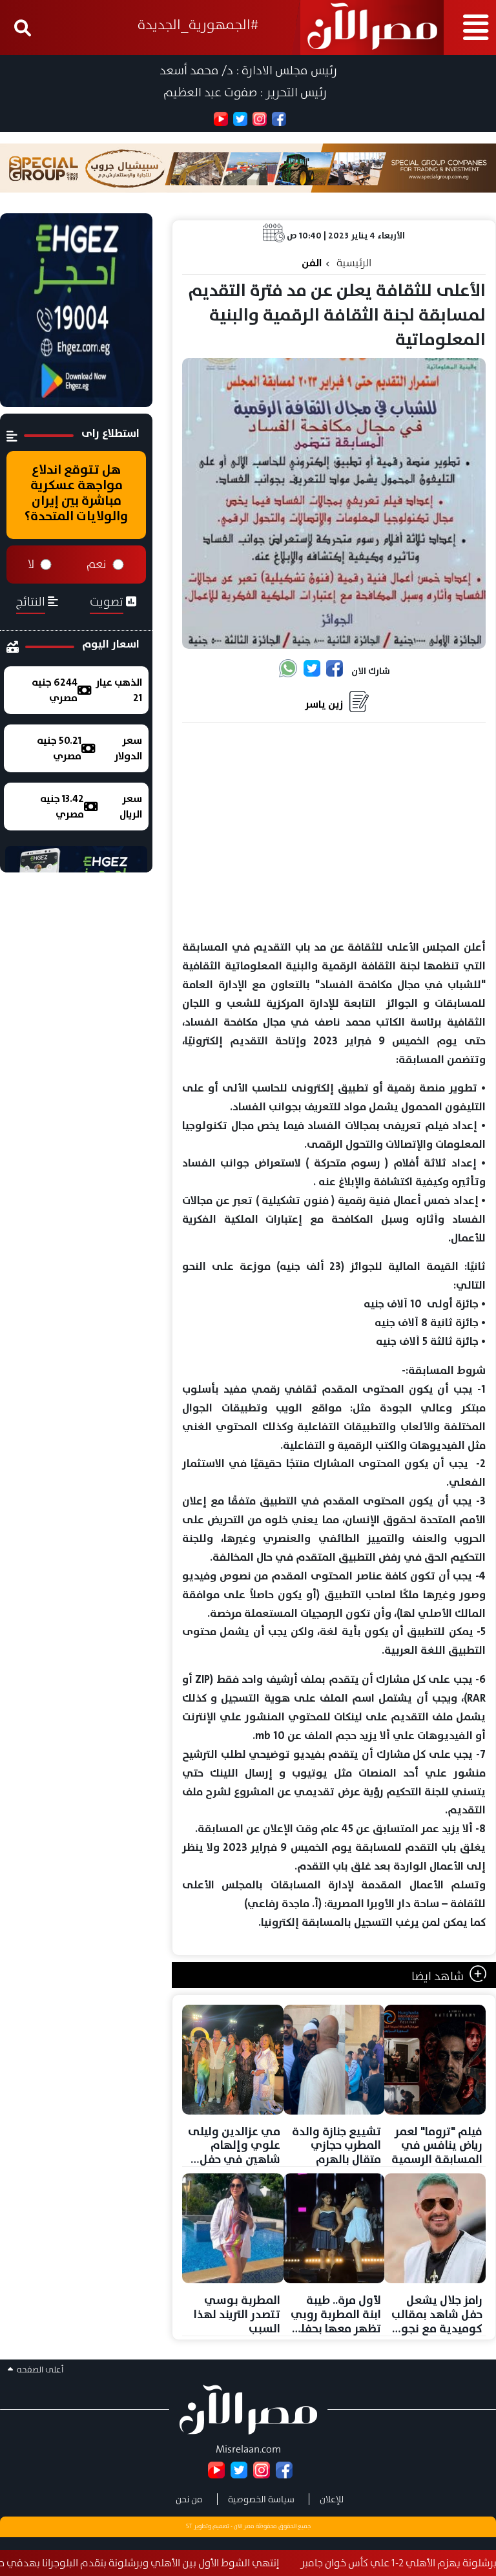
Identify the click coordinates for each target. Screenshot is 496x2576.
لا (31, 564)
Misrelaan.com (248, 2449)
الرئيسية (354, 263)
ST (189, 2526)
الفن (312, 263)
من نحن (189, 2499)
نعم (97, 564)
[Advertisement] (334, 832)
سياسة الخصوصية (261, 2499)
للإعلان (332, 2499)
